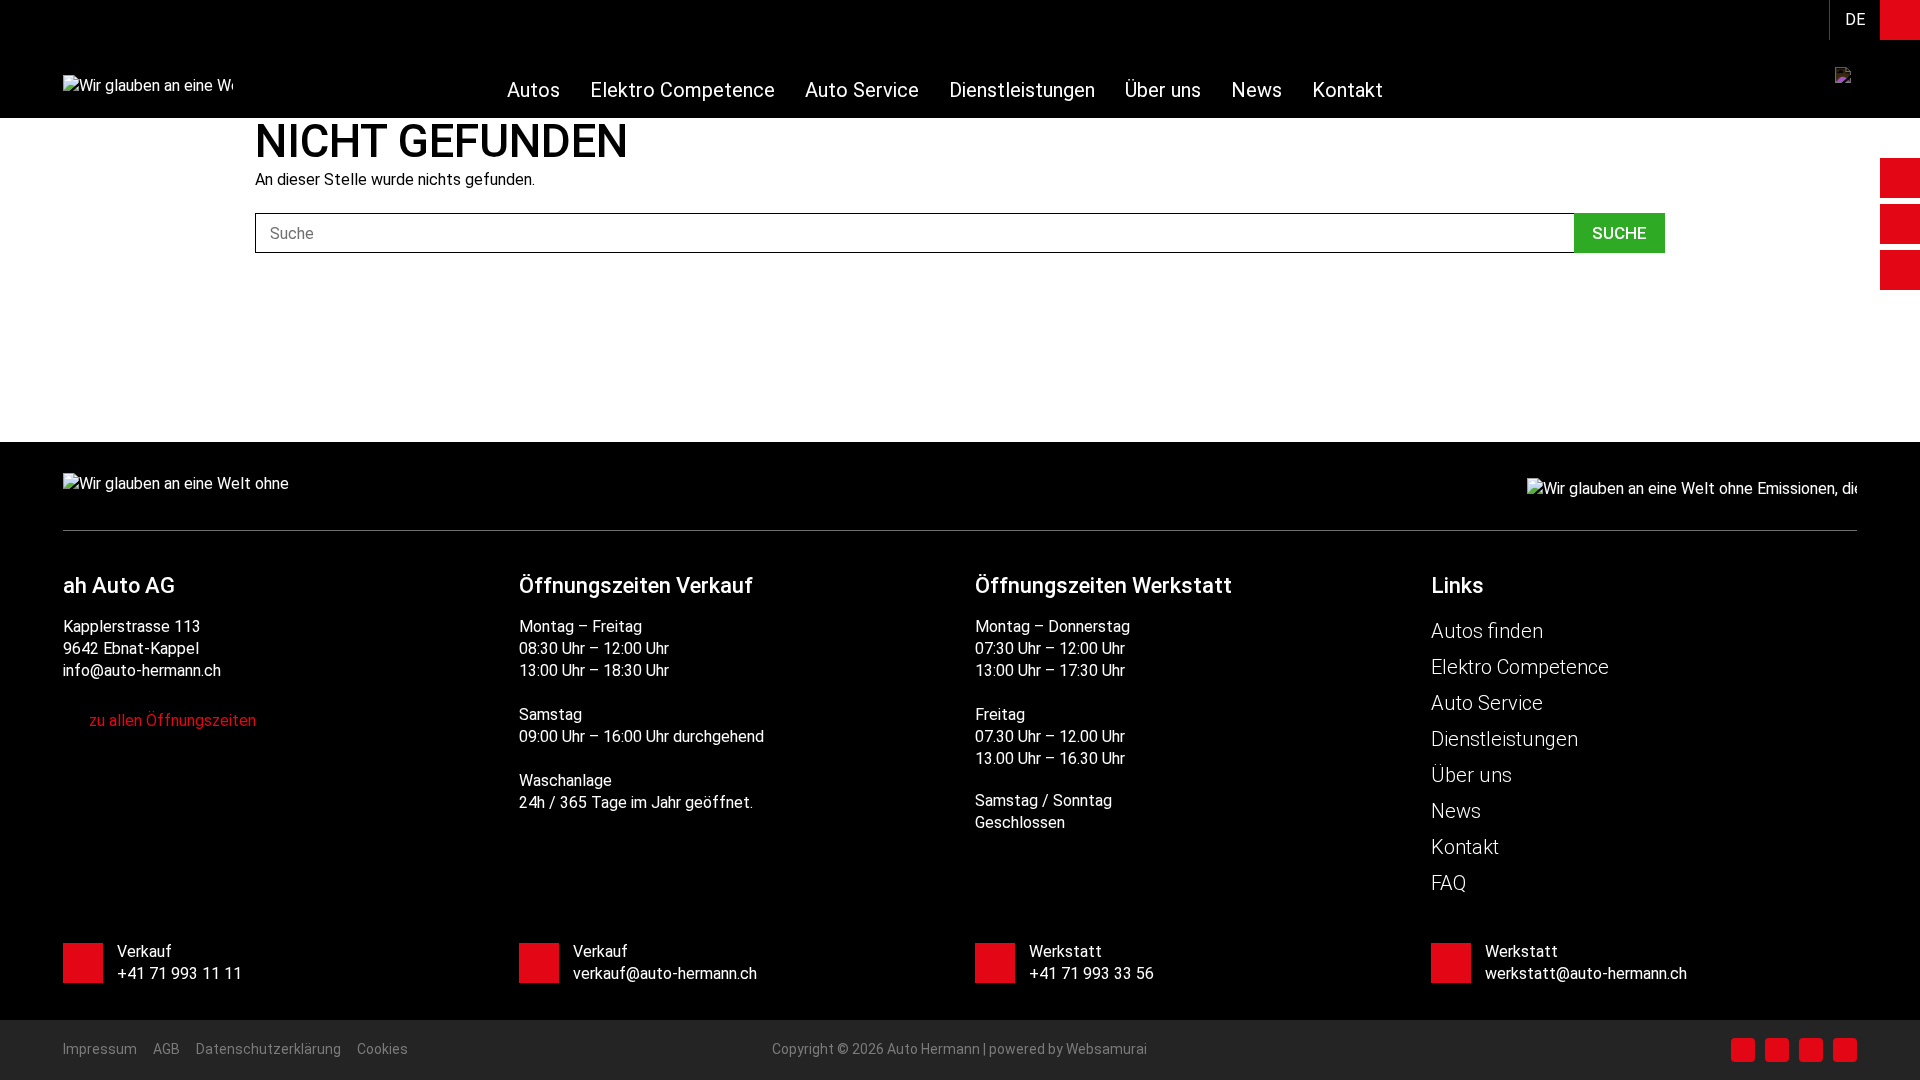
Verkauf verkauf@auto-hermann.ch (665, 962)
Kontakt (1347, 90)
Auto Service (862, 90)
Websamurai (1106, 1049)
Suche (1619, 233)
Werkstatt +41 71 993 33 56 (1091, 962)
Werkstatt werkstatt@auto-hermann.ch (1586, 962)
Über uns (1163, 90)
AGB (166, 1049)
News (1256, 90)
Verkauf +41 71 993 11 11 (179, 962)
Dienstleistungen (1022, 90)
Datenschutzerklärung (268, 1049)
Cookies (382, 1049)
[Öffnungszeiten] (1900, 178)
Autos (533, 90)
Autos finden (1487, 631)
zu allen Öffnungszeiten (172, 720)
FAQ (1448, 883)
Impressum (100, 1049)
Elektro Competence (682, 90)
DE (1855, 19)
